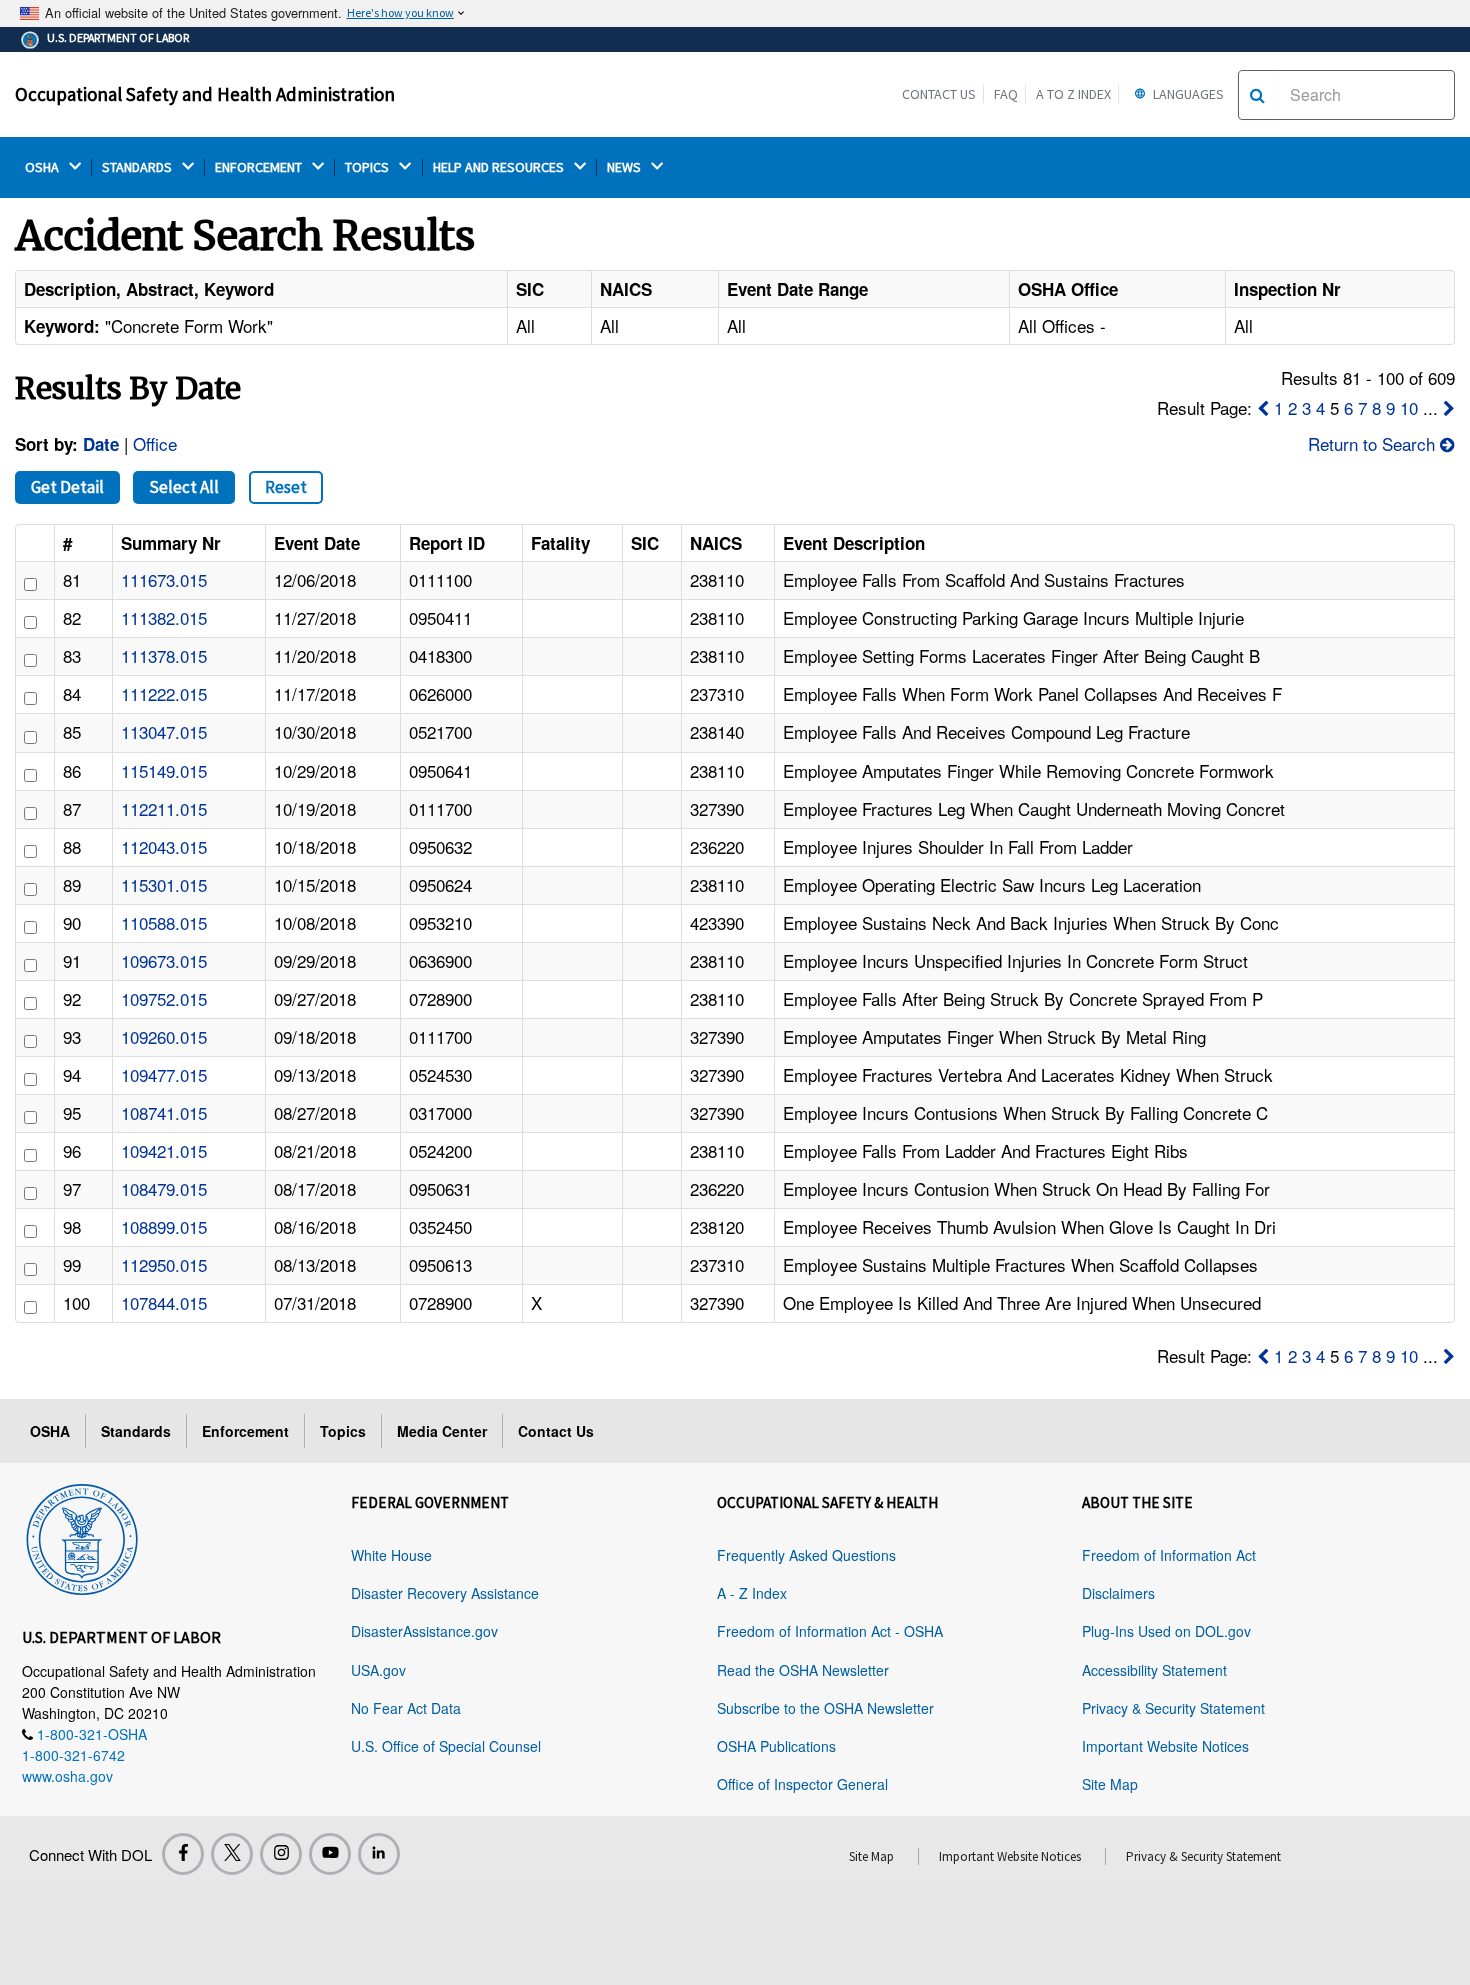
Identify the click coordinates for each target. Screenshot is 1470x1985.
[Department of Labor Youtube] (330, 1854)
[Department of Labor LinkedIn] (379, 1854)
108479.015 (164, 1188)
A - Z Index (752, 1593)
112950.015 (164, 1264)
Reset (286, 487)
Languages (1187, 94)
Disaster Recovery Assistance (445, 1593)
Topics (343, 1431)
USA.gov (378, 1670)
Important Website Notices (1165, 1746)
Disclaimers (1118, 1593)
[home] (82, 1536)
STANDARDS (138, 167)
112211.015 (164, 808)
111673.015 (164, 579)
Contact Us (939, 94)
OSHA (43, 167)
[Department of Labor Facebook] (183, 1854)
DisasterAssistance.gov (424, 1631)
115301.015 (164, 884)
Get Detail (67, 487)
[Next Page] (1449, 407)
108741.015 (164, 1112)
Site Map (1110, 1784)
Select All (184, 487)
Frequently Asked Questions (806, 1555)
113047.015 (164, 731)
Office (155, 443)
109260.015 (164, 1036)
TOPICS (368, 167)
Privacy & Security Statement (1173, 1708)
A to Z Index (1073, 94)
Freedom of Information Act (1169, 1555)
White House (391, 1555)
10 (1409, 407)
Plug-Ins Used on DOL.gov (1166, 1631)
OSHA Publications (776, 1746)
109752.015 (164, 998)
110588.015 (164, 922)
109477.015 (164, 1074)
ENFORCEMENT (260, 167)
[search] (1257, 95)
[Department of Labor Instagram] (281, 1854)
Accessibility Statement (1154, 1670)
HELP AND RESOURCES (500, 167)
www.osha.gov (67, 1776)
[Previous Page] (1263, 407)
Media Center (442, 1431)
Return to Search (1374, 443)
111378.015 (164, 655)
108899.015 (164, 1226)
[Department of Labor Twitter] (232, 1854)
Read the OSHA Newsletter (803, 1670)
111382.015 (164, 617)
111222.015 (164, 693)
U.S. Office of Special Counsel (446, 1746)
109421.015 (164, 1150)
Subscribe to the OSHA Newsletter (825, 1708)
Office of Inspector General (802, 1784)
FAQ (1006, 94)
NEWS (625, 167)
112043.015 (164, 846)
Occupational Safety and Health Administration (205, 94)
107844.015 (164, 1302)
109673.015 (164, 960)
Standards (136, 1431)
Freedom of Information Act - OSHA (830, 1631)
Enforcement (245, 1431)
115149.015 (164, 770)
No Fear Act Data (406, 1708)
